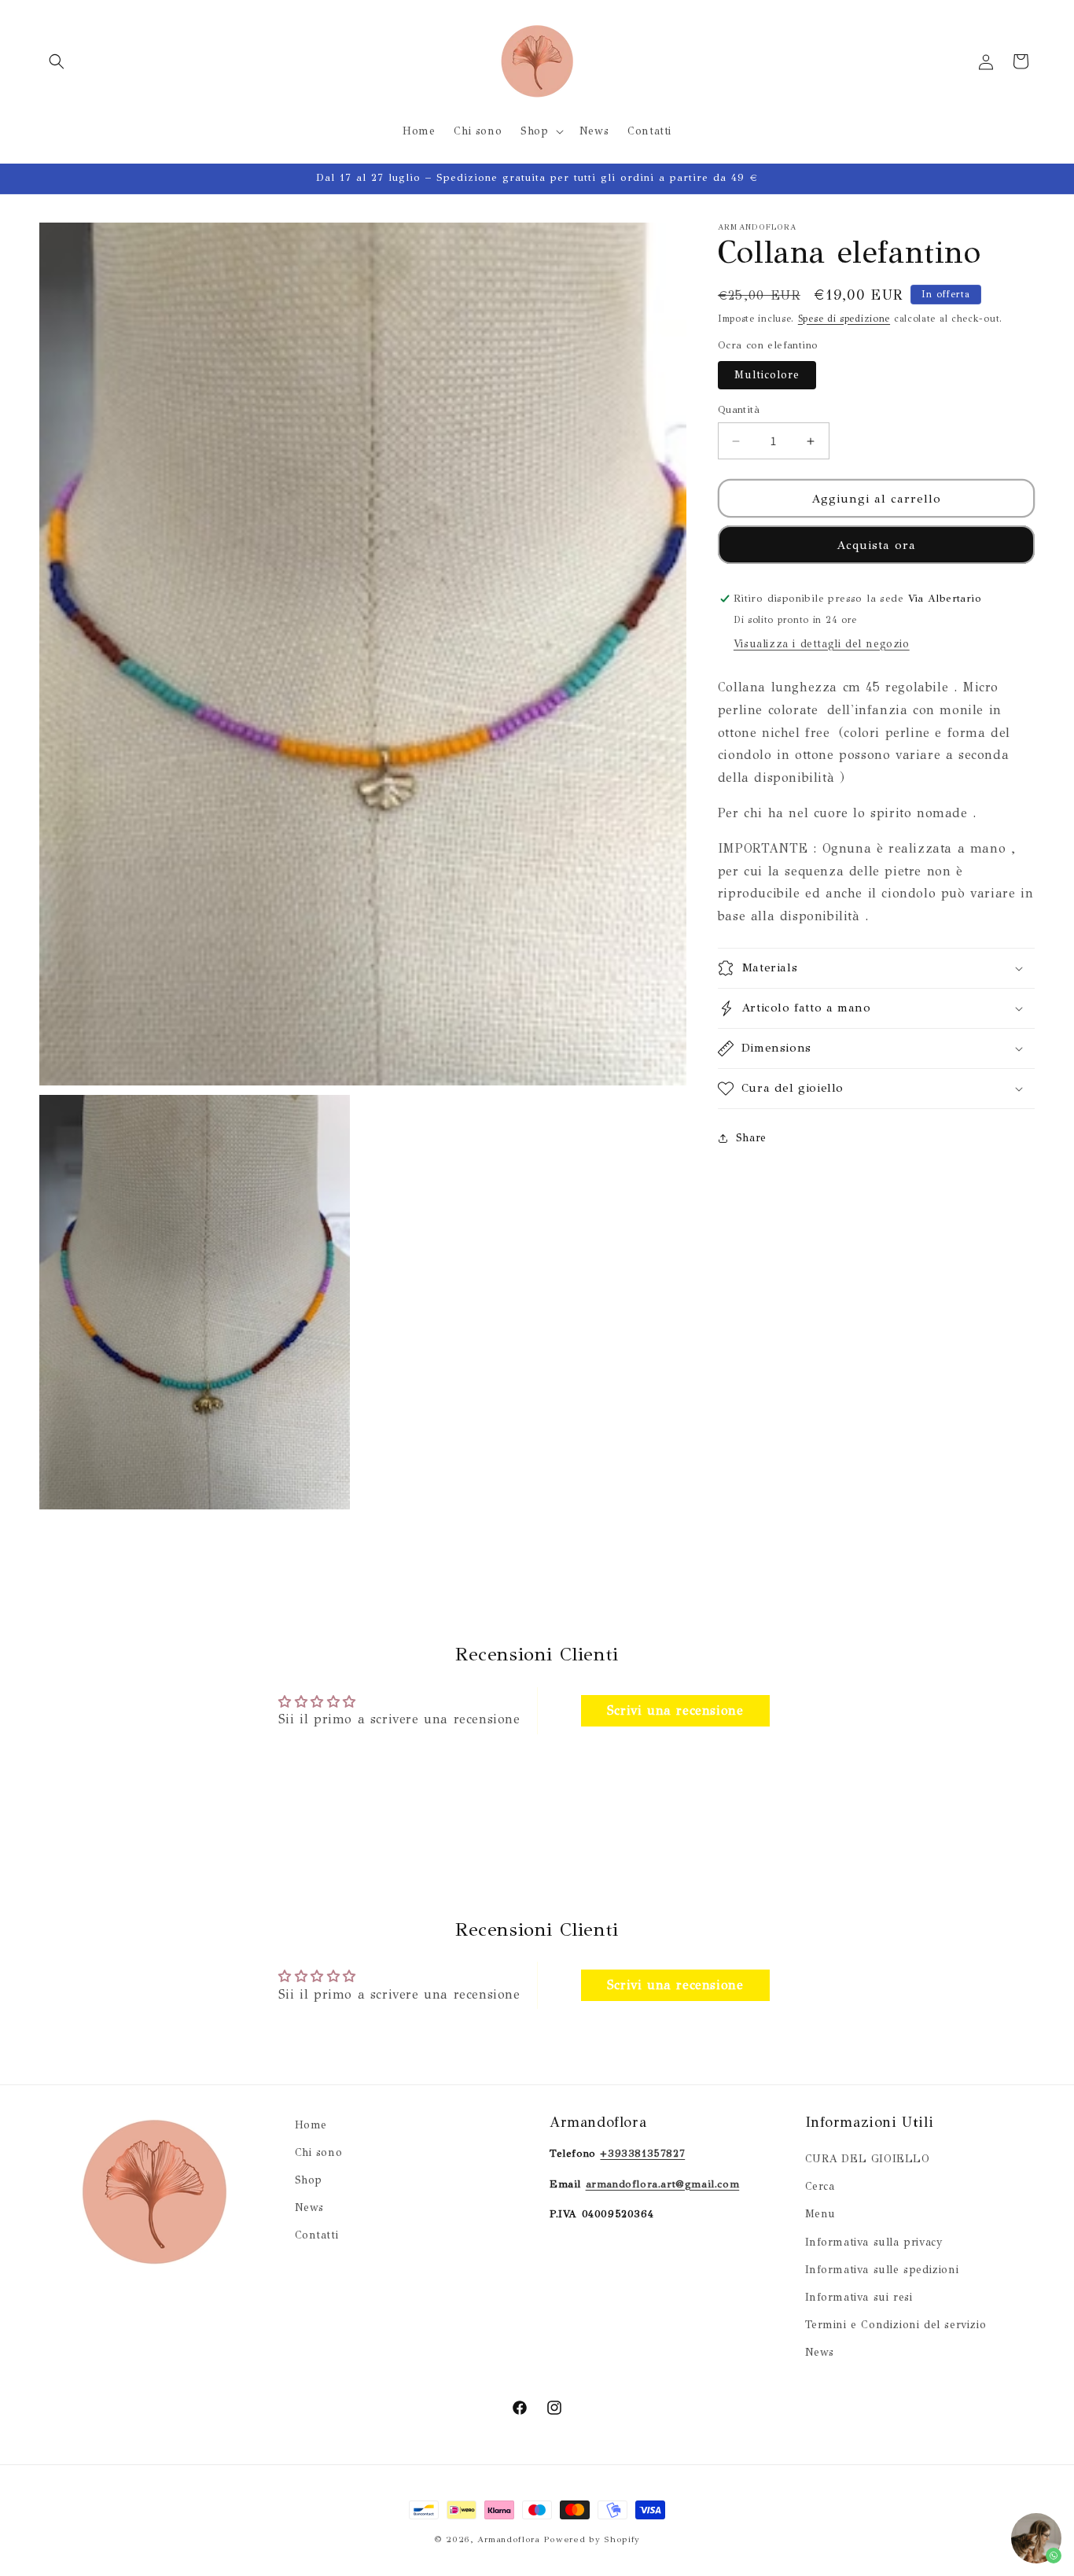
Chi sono (319, 2153)
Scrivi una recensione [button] (675, 1710)
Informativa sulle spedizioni (882, 2270)
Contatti (317, 2236)
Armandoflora (508, 2539)
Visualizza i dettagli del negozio (822, 644)
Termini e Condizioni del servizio (896, 2325)
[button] (57, 61)
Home (311, 2125)
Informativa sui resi (859, 2298)
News (309, 2208)
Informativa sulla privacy (874, 2242)
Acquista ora (876, 545)
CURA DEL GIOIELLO (868, 2160)
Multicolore (767, 375)
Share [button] (751, 1138)
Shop (309, 2181)
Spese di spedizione (844, 319)
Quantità (739, 410)
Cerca (820, 2187)
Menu (820, 2215)
